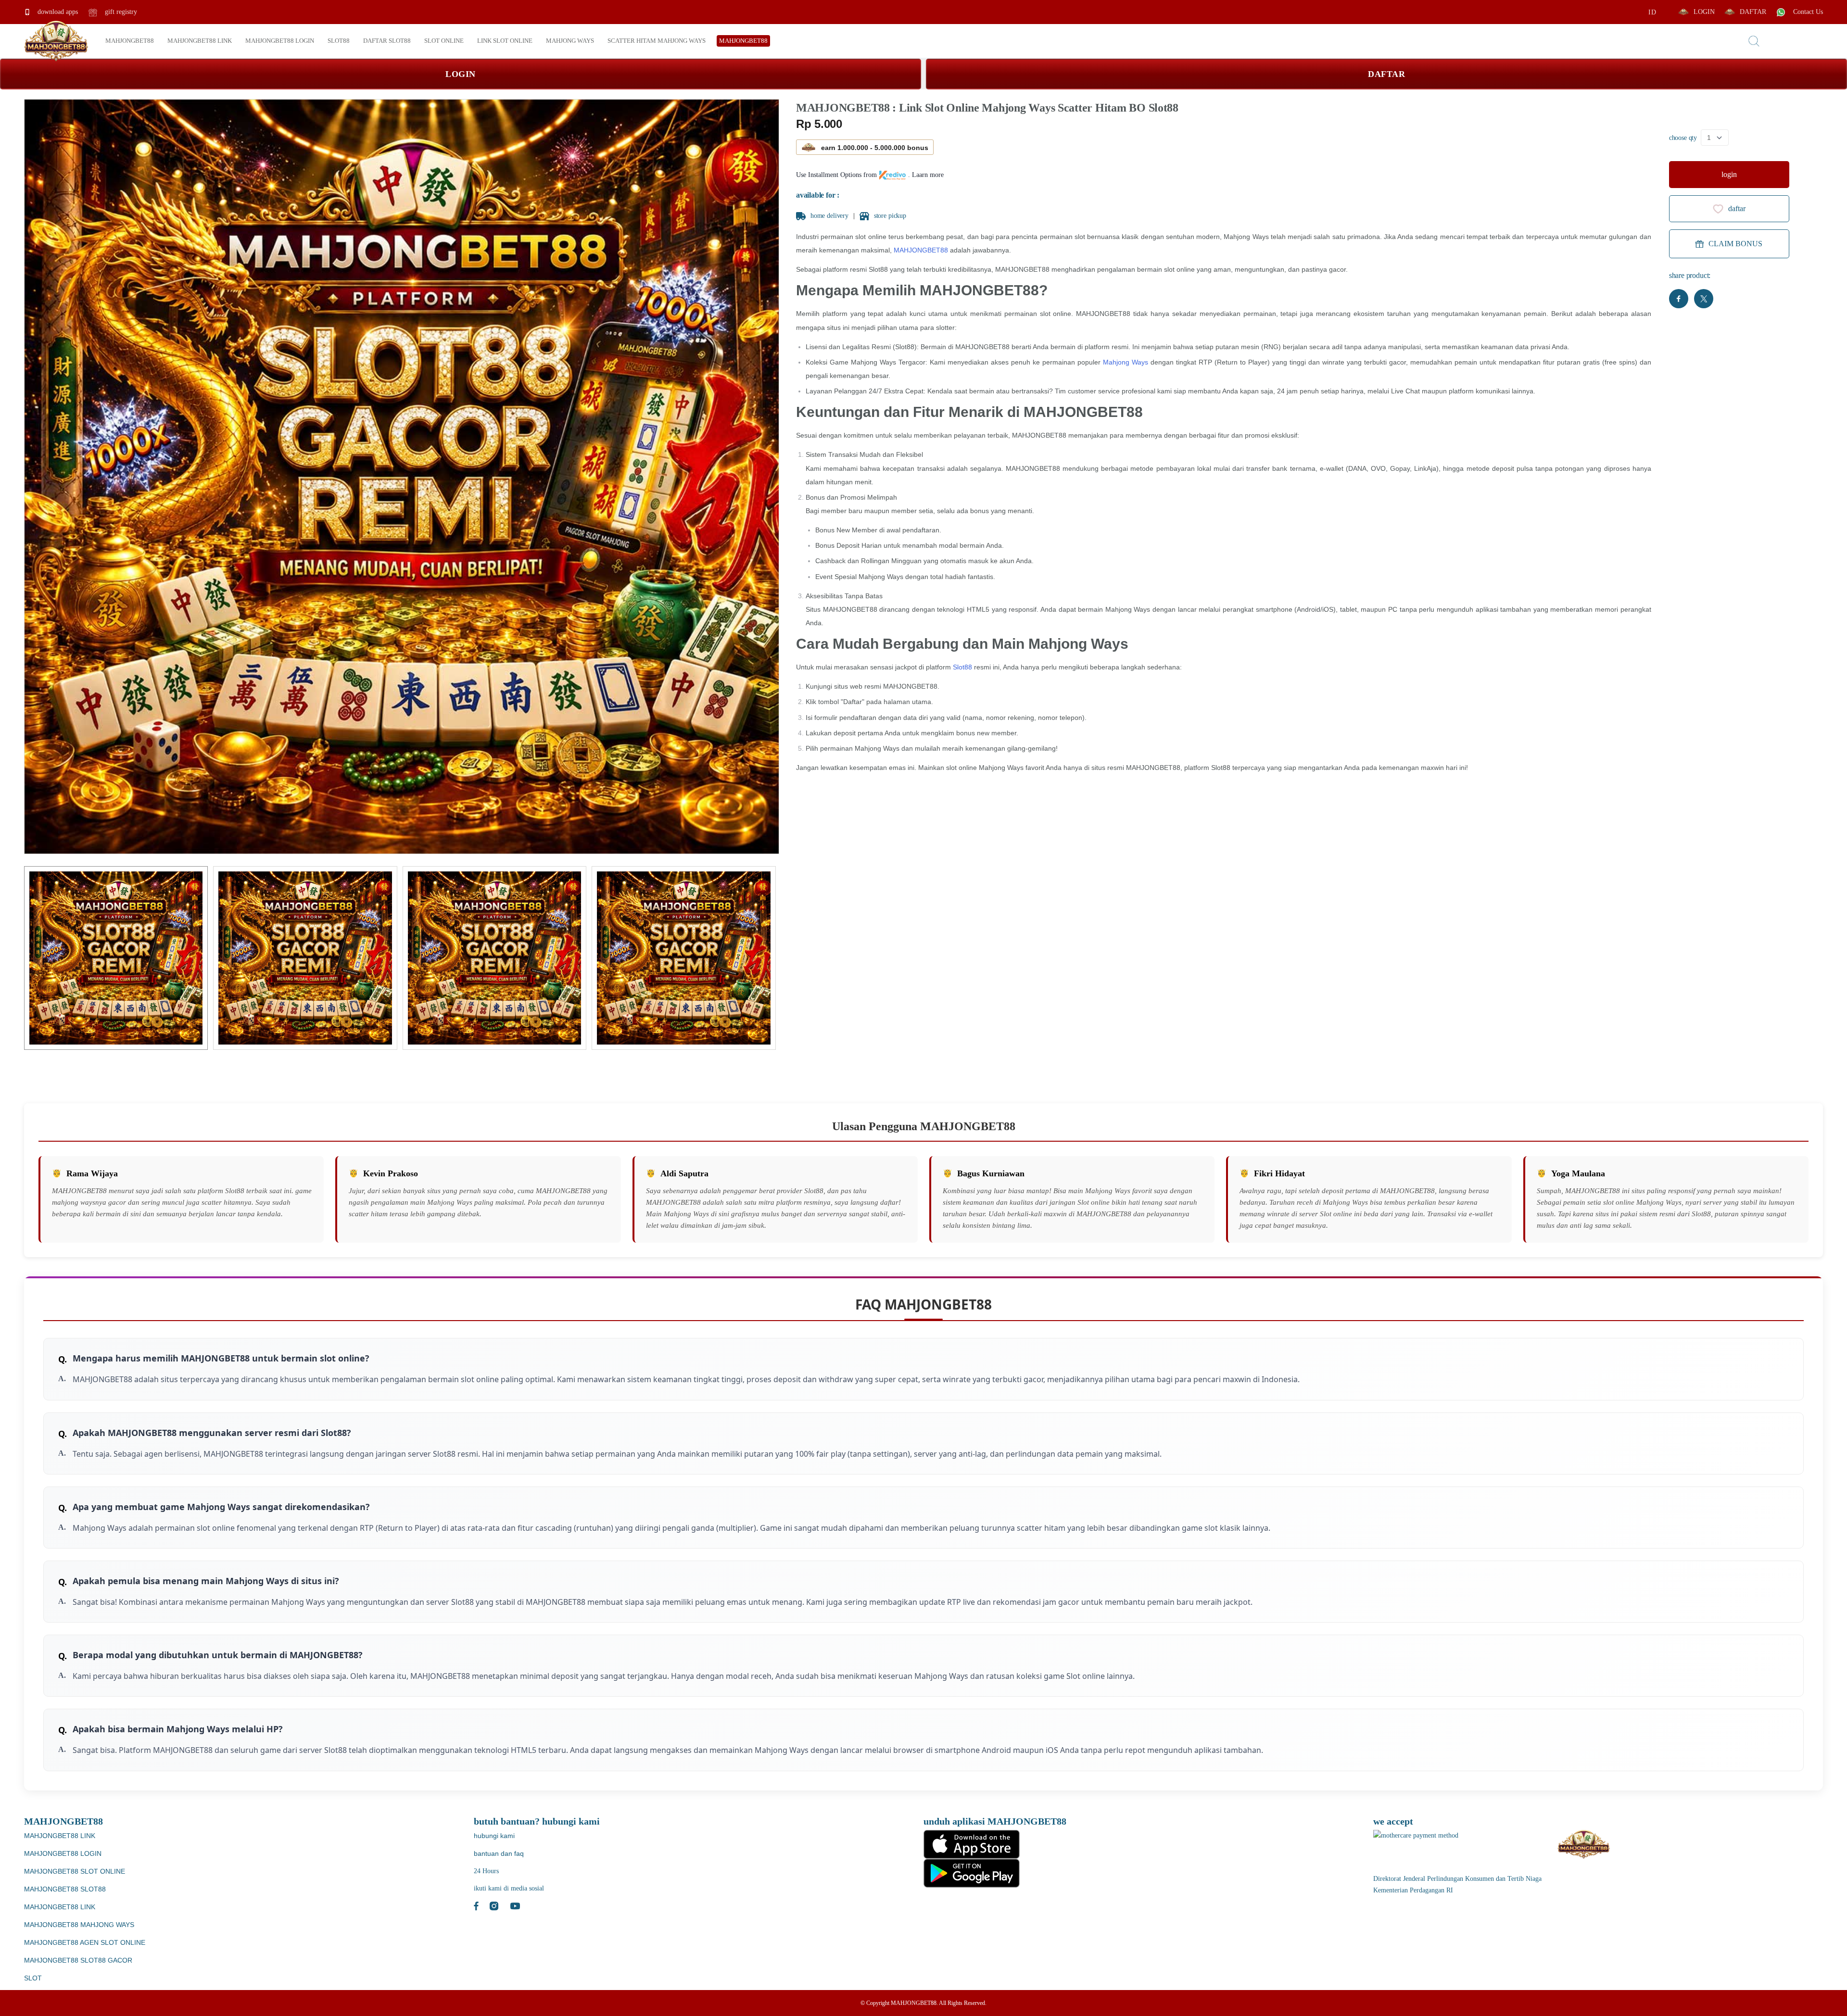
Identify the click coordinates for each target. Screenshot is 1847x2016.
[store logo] (56, 41)
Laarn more (928, 175)
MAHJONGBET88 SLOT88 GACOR (78, 1960)
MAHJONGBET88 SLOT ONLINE (75, 1871)
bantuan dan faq (499, 1853)
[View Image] (116, 958)
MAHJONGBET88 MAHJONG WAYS (79, 1925)
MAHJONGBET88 (921, 250)
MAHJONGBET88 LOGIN (63, 1853)
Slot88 (962, 667)
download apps (57, 12)
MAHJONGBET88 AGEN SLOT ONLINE (85, 1942)
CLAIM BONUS (1735, 244)
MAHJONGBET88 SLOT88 (65, 1889)
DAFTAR (1753, 12)
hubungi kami (494, 1836)
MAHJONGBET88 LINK (60, 1836)
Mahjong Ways (1126, 362)
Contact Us (1807, 12)
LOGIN (1704, 12)
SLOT (33, 1978)
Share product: (1690, 275)
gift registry (120, 12)
